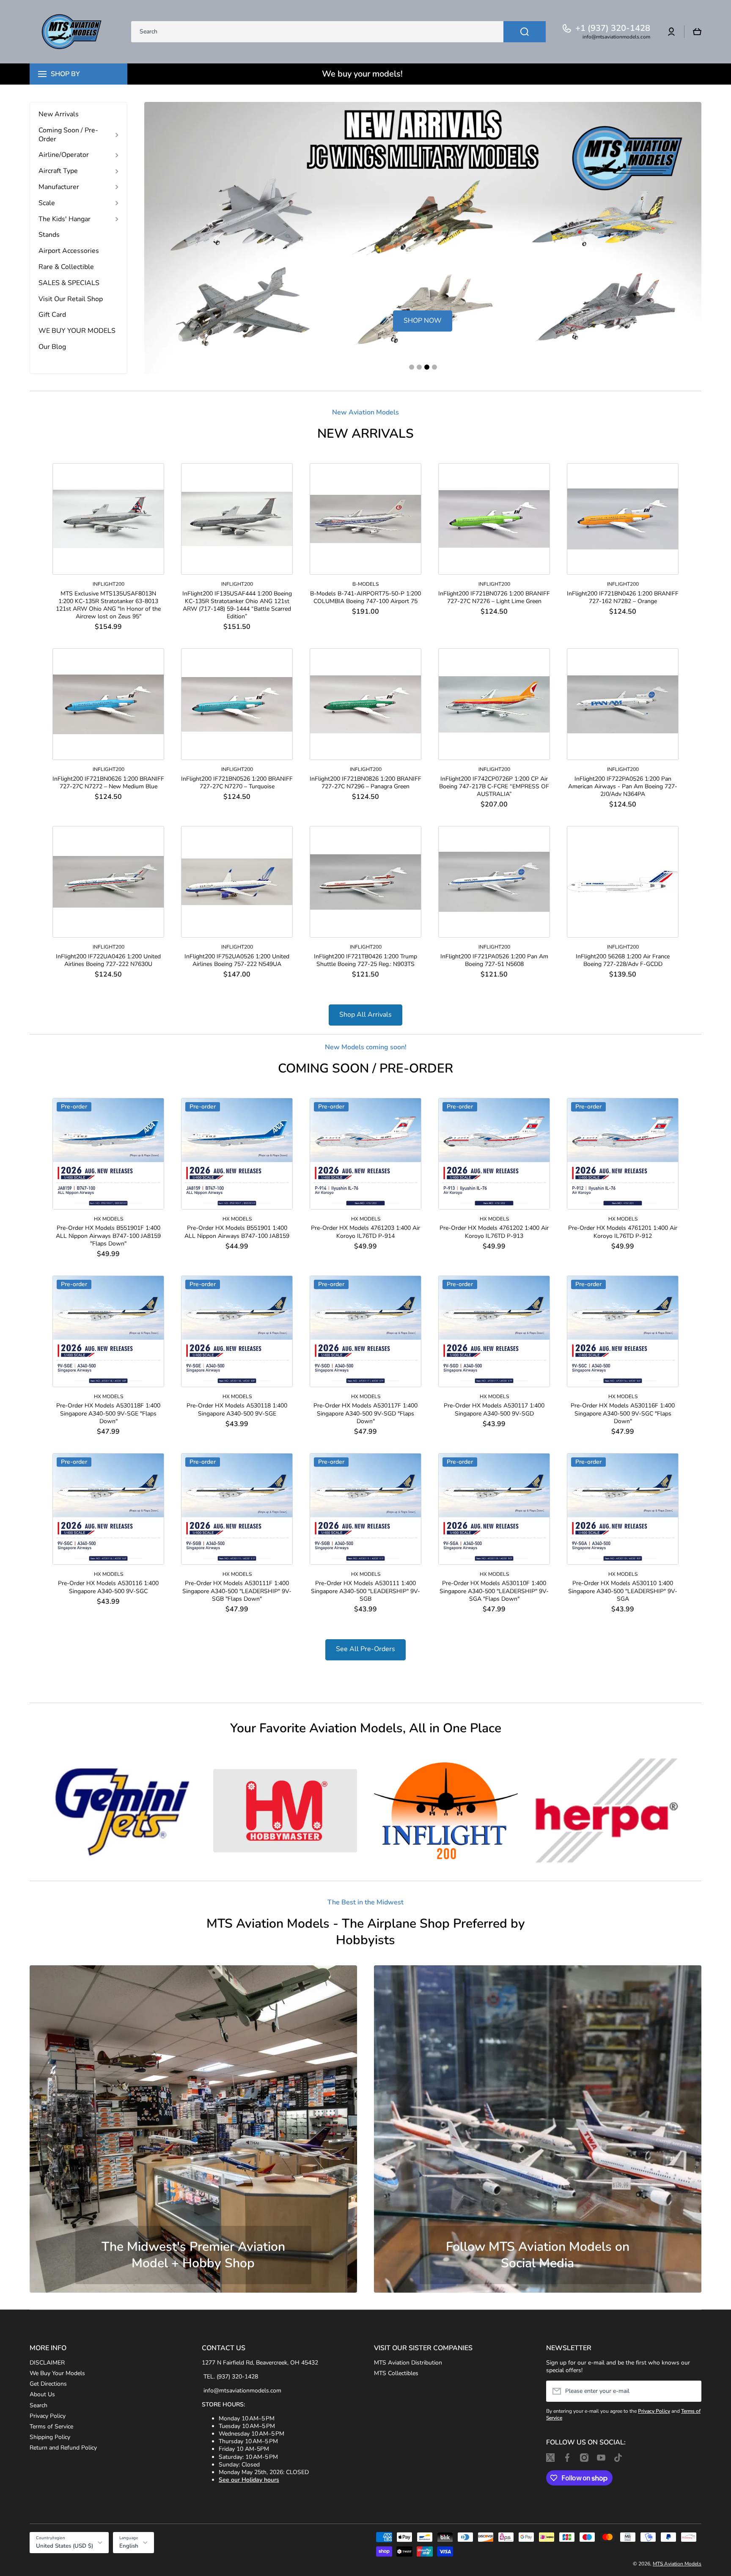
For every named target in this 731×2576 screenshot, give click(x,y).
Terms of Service (51, 2426)
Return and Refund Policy (63, 2448)
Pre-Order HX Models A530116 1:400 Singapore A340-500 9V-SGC (108, 1587)
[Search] (525, 32)
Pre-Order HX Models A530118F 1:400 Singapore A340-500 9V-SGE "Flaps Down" (108, 1413)
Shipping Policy (50, 2437)
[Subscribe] (691, 2391)
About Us (42, 2394)
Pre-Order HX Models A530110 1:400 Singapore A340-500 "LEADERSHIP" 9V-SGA (623, 1591)
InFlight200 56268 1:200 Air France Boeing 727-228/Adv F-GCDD (623, 960)
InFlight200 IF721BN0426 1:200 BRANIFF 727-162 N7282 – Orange (623, 598)
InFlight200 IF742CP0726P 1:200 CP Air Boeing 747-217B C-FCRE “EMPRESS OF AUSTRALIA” (494, 787)
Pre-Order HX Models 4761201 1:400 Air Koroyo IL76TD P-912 (623, 1232)
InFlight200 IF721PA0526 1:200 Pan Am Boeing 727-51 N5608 (494, 960)
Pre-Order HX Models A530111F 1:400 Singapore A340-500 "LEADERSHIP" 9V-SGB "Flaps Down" (237, 1591)
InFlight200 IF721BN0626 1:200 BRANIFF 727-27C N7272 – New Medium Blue (108, 783)
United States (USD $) (65, 2546)
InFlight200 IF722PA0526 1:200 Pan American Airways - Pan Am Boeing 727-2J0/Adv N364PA (623, 787)
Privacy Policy (48, 2416)
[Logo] (72, 32)
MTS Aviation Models (677, 2564)
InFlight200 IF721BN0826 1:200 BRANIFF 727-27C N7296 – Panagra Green (365, 783)
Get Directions (48, 2384)
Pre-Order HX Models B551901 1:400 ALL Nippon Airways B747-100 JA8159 (237, 1232)
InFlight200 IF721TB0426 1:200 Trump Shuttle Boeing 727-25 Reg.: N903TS (365, 960)
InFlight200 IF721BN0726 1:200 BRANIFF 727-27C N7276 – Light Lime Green (494, 598)
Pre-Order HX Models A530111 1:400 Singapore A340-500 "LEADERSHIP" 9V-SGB (365, 1591)
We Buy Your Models (57, 2373)
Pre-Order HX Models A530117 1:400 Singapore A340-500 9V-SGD (494, 1410)
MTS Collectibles (396, 2373)
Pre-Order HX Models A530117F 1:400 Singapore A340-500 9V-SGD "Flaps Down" (365, 1413)
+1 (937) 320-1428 (613, 28)
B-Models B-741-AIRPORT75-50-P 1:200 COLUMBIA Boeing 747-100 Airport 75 (365, 598)
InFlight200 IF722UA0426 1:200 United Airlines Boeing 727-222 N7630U (108, 960)
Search (38, 2405)
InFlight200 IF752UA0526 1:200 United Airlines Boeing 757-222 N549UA (237, 960)
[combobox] (338, 32)
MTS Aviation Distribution (408, 2363)
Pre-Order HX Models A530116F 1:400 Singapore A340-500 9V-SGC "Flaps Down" (623, 1413)
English (129, 2546)
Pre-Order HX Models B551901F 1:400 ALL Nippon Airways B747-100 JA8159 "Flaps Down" (108, 1236)
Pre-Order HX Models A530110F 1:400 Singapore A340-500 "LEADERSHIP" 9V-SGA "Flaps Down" (494, 1591)
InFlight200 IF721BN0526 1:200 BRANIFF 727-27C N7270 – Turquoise (237, 783)
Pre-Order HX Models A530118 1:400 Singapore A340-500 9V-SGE (237, 1410)
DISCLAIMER (47, 2363)
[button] (697, 32)
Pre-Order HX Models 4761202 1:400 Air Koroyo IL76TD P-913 (494, 1232)
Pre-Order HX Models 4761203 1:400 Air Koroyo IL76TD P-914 (365, 1232)
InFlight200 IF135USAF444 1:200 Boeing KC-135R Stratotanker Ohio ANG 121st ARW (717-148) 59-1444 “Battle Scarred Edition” (237, 605)
